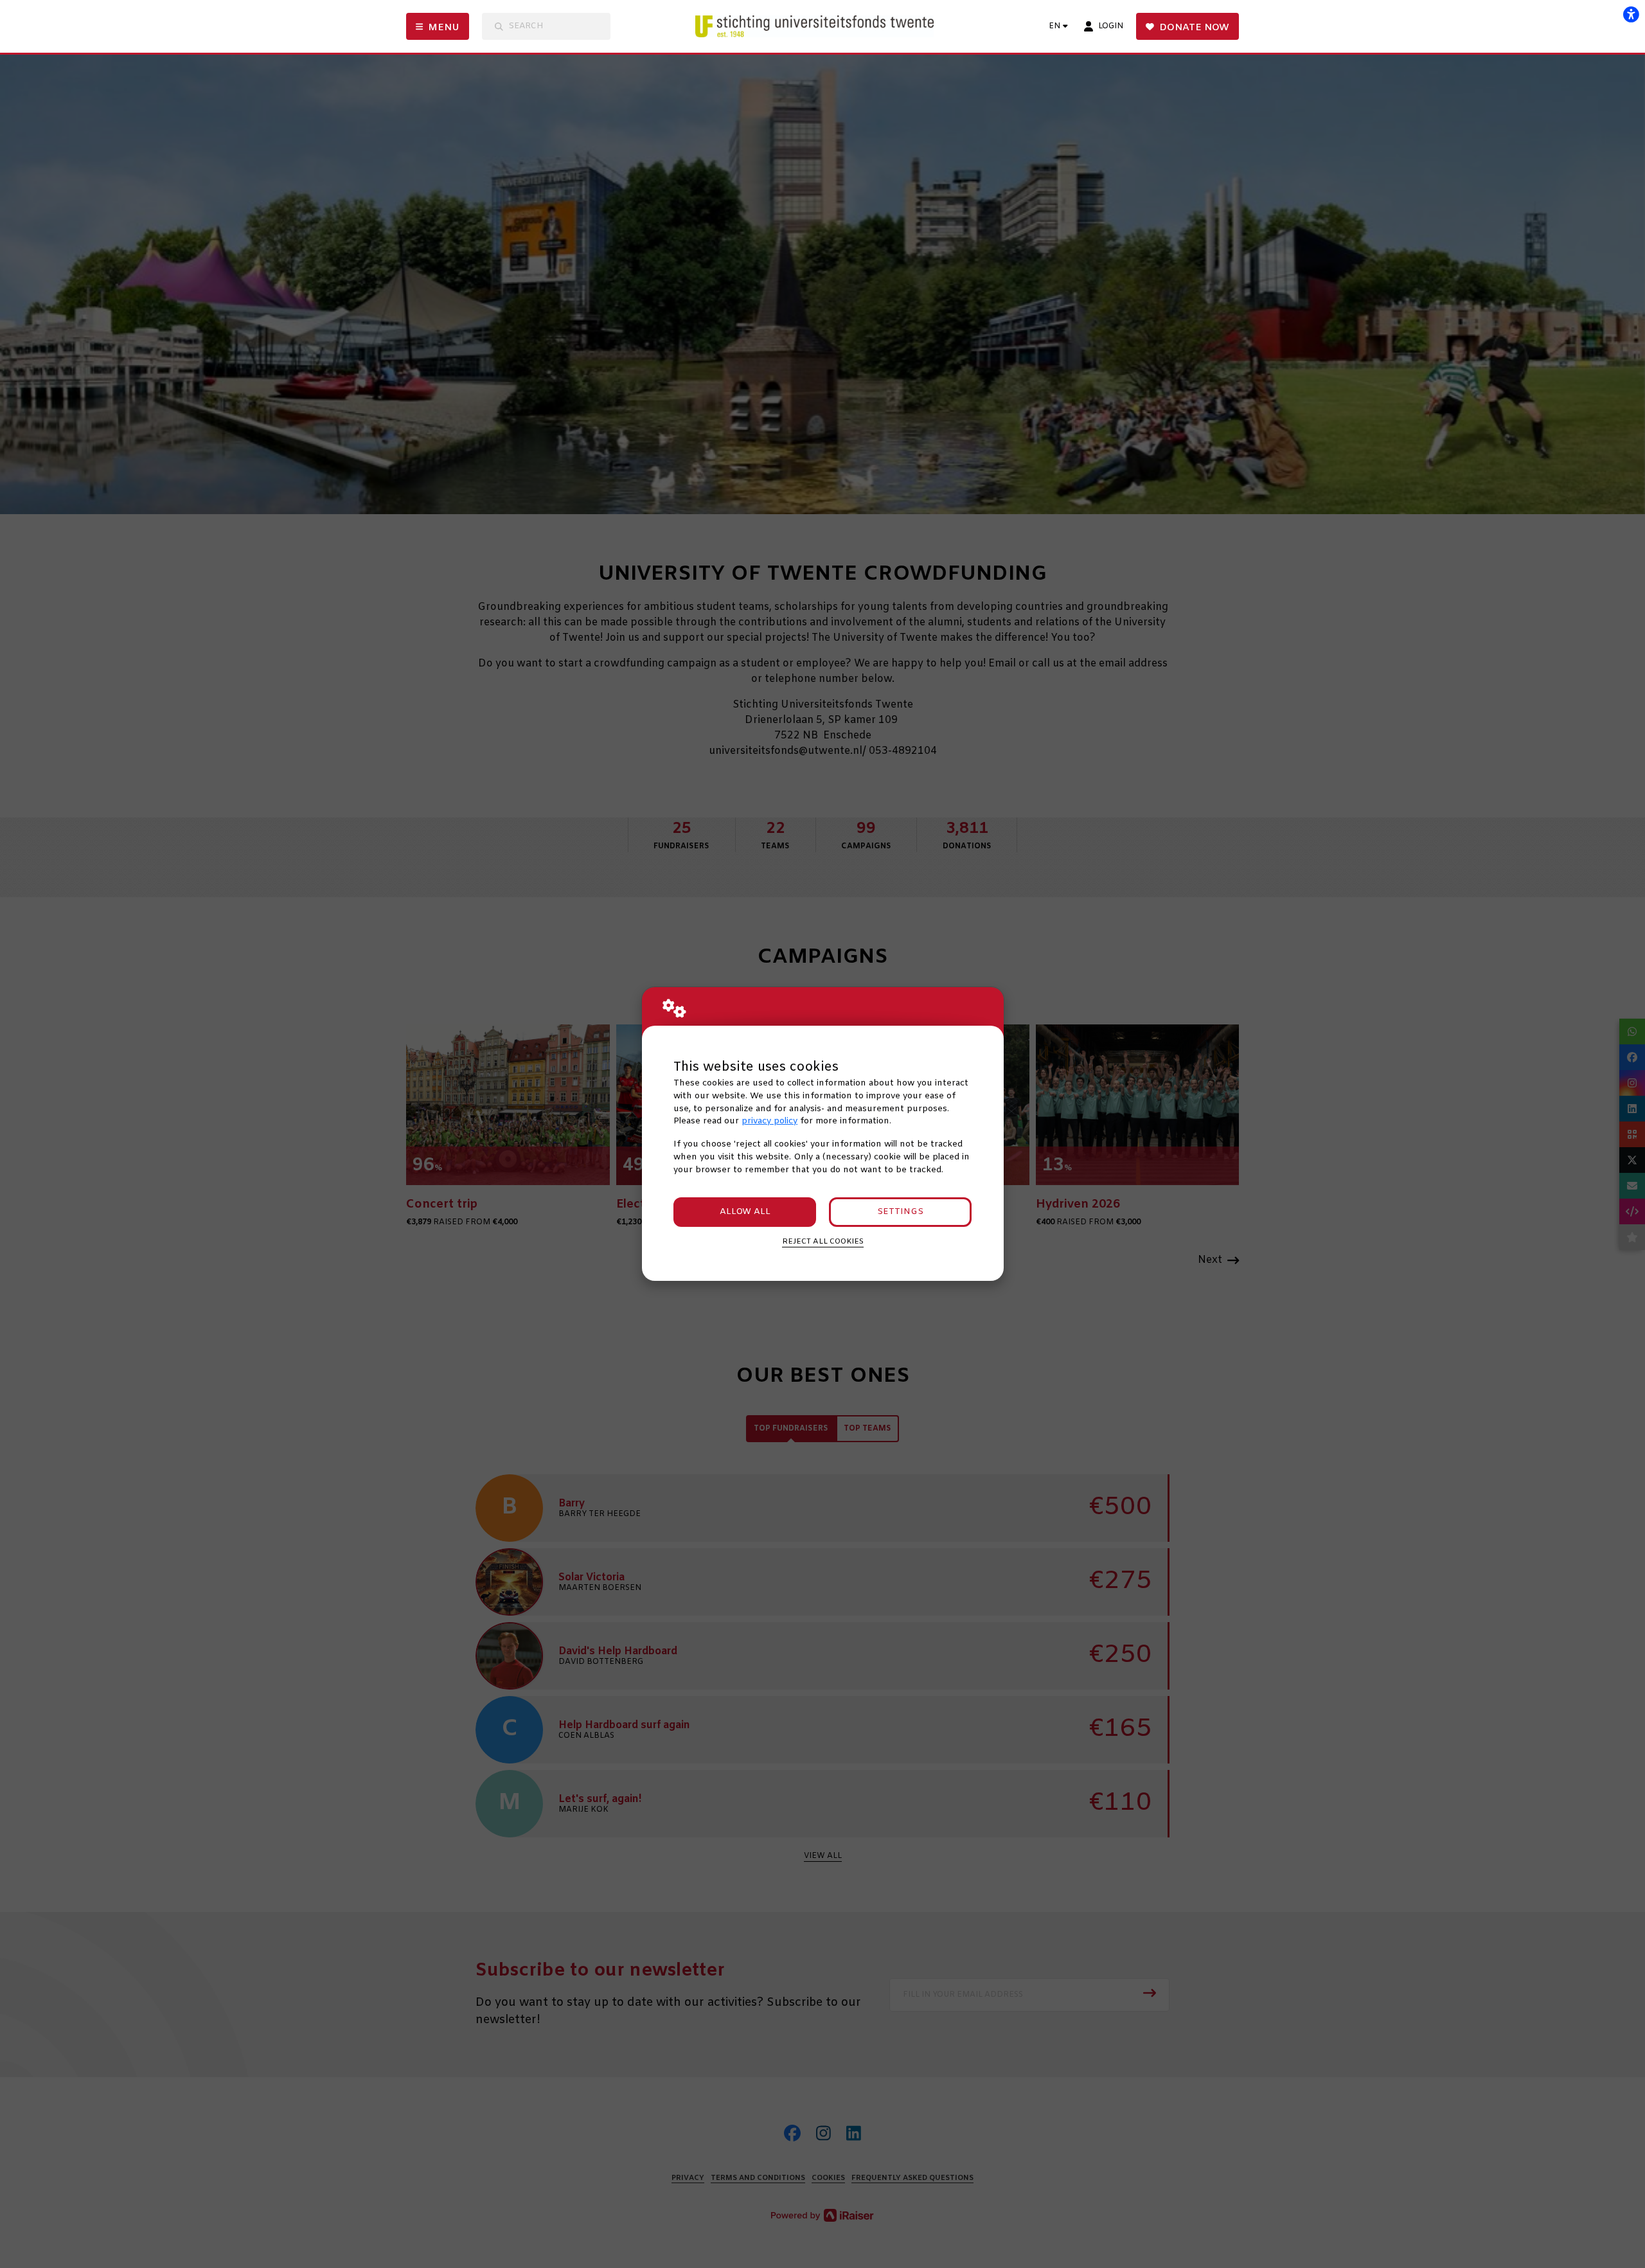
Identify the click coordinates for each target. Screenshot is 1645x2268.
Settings (900, 1212)
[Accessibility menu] (1631, 14)
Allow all (745, 1212)
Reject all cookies (823, 1242)
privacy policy (769, 1121)
